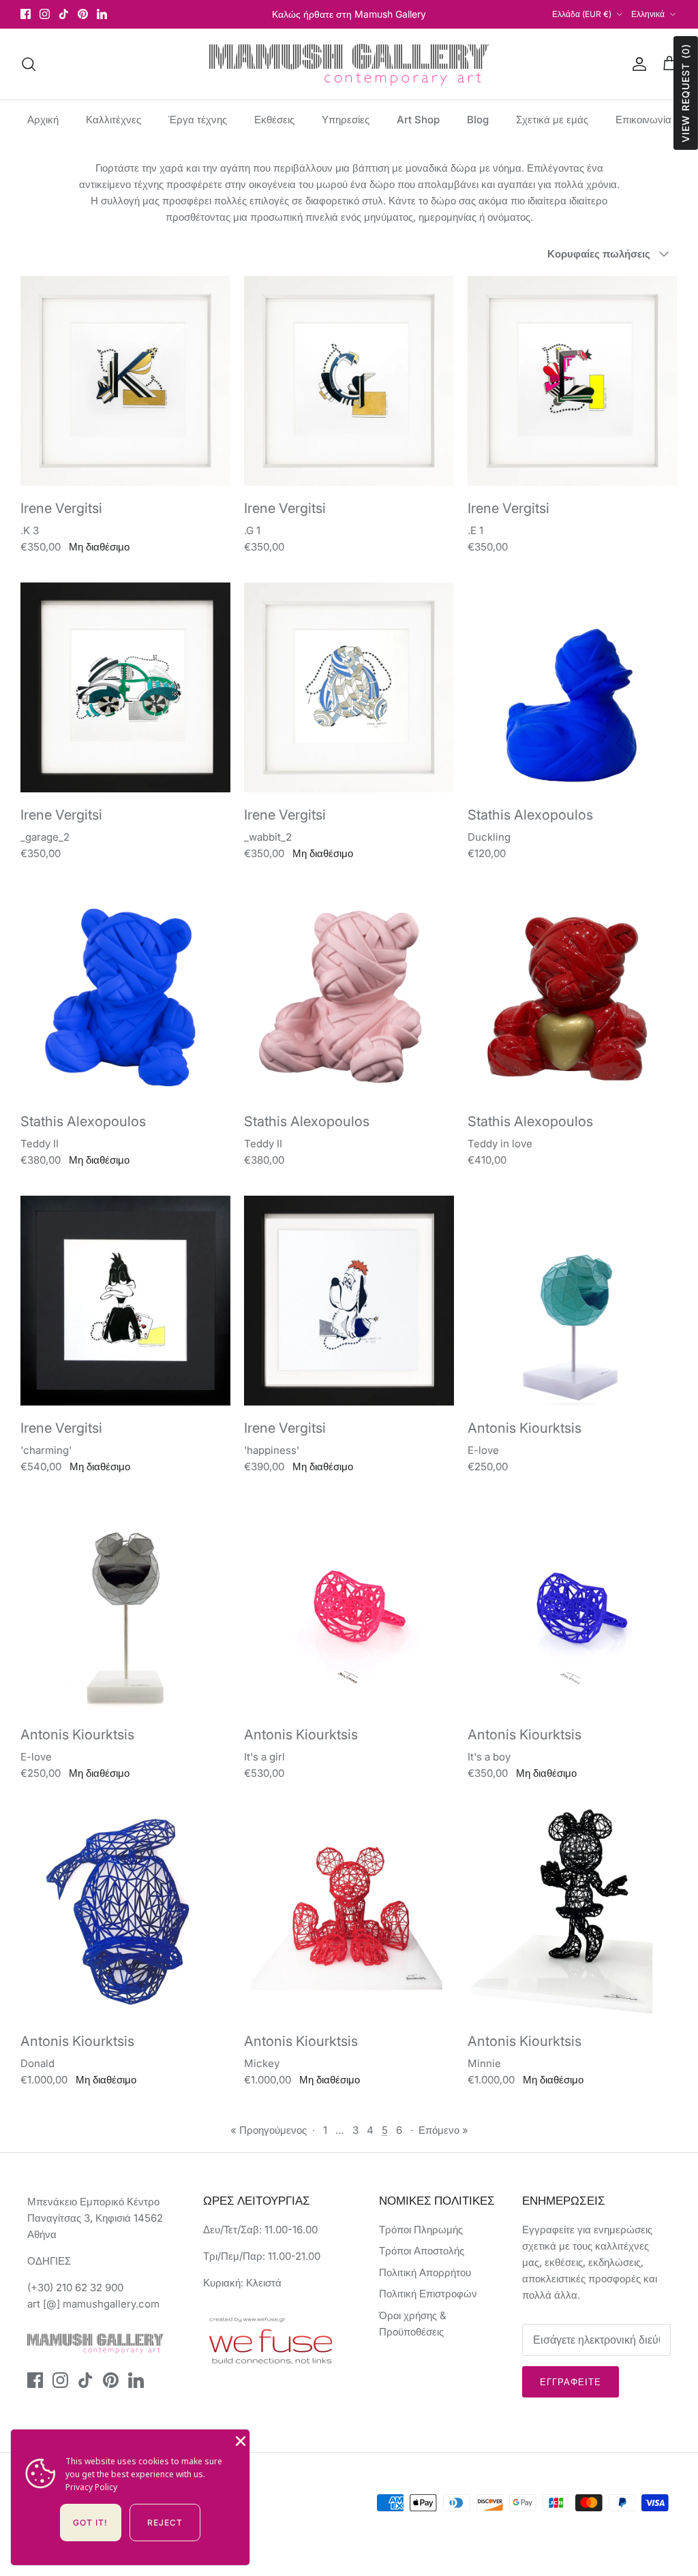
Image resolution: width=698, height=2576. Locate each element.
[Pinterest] (83, 14)
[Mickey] (349, 1914)
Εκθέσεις (274, 120)
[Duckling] (573, 687)
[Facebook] (26, 14)
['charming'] (125, 1301)
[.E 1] (573, 381)
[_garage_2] (125, 687)
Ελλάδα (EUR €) (582, 14)
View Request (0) (685, 93)
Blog (478, 120)
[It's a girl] (349, 1607)
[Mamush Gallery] (349, 64)
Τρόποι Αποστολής (422, 2251)
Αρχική (43, 120)
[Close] (239, 2440)
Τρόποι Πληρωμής (421, 2230)
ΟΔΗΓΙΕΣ (49, 2261)
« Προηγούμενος (269, 2130)
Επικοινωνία (643, 120)
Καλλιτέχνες (113, 120)
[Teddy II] (125, 994)
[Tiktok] (64, 14)
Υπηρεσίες (346, 120)
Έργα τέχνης (198, 120)
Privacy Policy (91, 2487)
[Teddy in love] (573, 994)
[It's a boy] (573, 1607)
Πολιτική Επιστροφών (428, 2294)
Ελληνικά (648, 14)
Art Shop (418, 120)
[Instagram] (45, 14)
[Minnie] (573, 1914)
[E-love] (573, 1301)
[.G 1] (349, 381)
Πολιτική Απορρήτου (425, 2272)
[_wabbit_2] (349, 687)
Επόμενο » (443, 2130)
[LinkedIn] (102, 14)
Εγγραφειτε (571, 2382)
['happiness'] (349, 1301)
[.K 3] (125, 381)
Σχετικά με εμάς (552, 120)
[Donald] (125, 1914)
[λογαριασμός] (637, 64)
